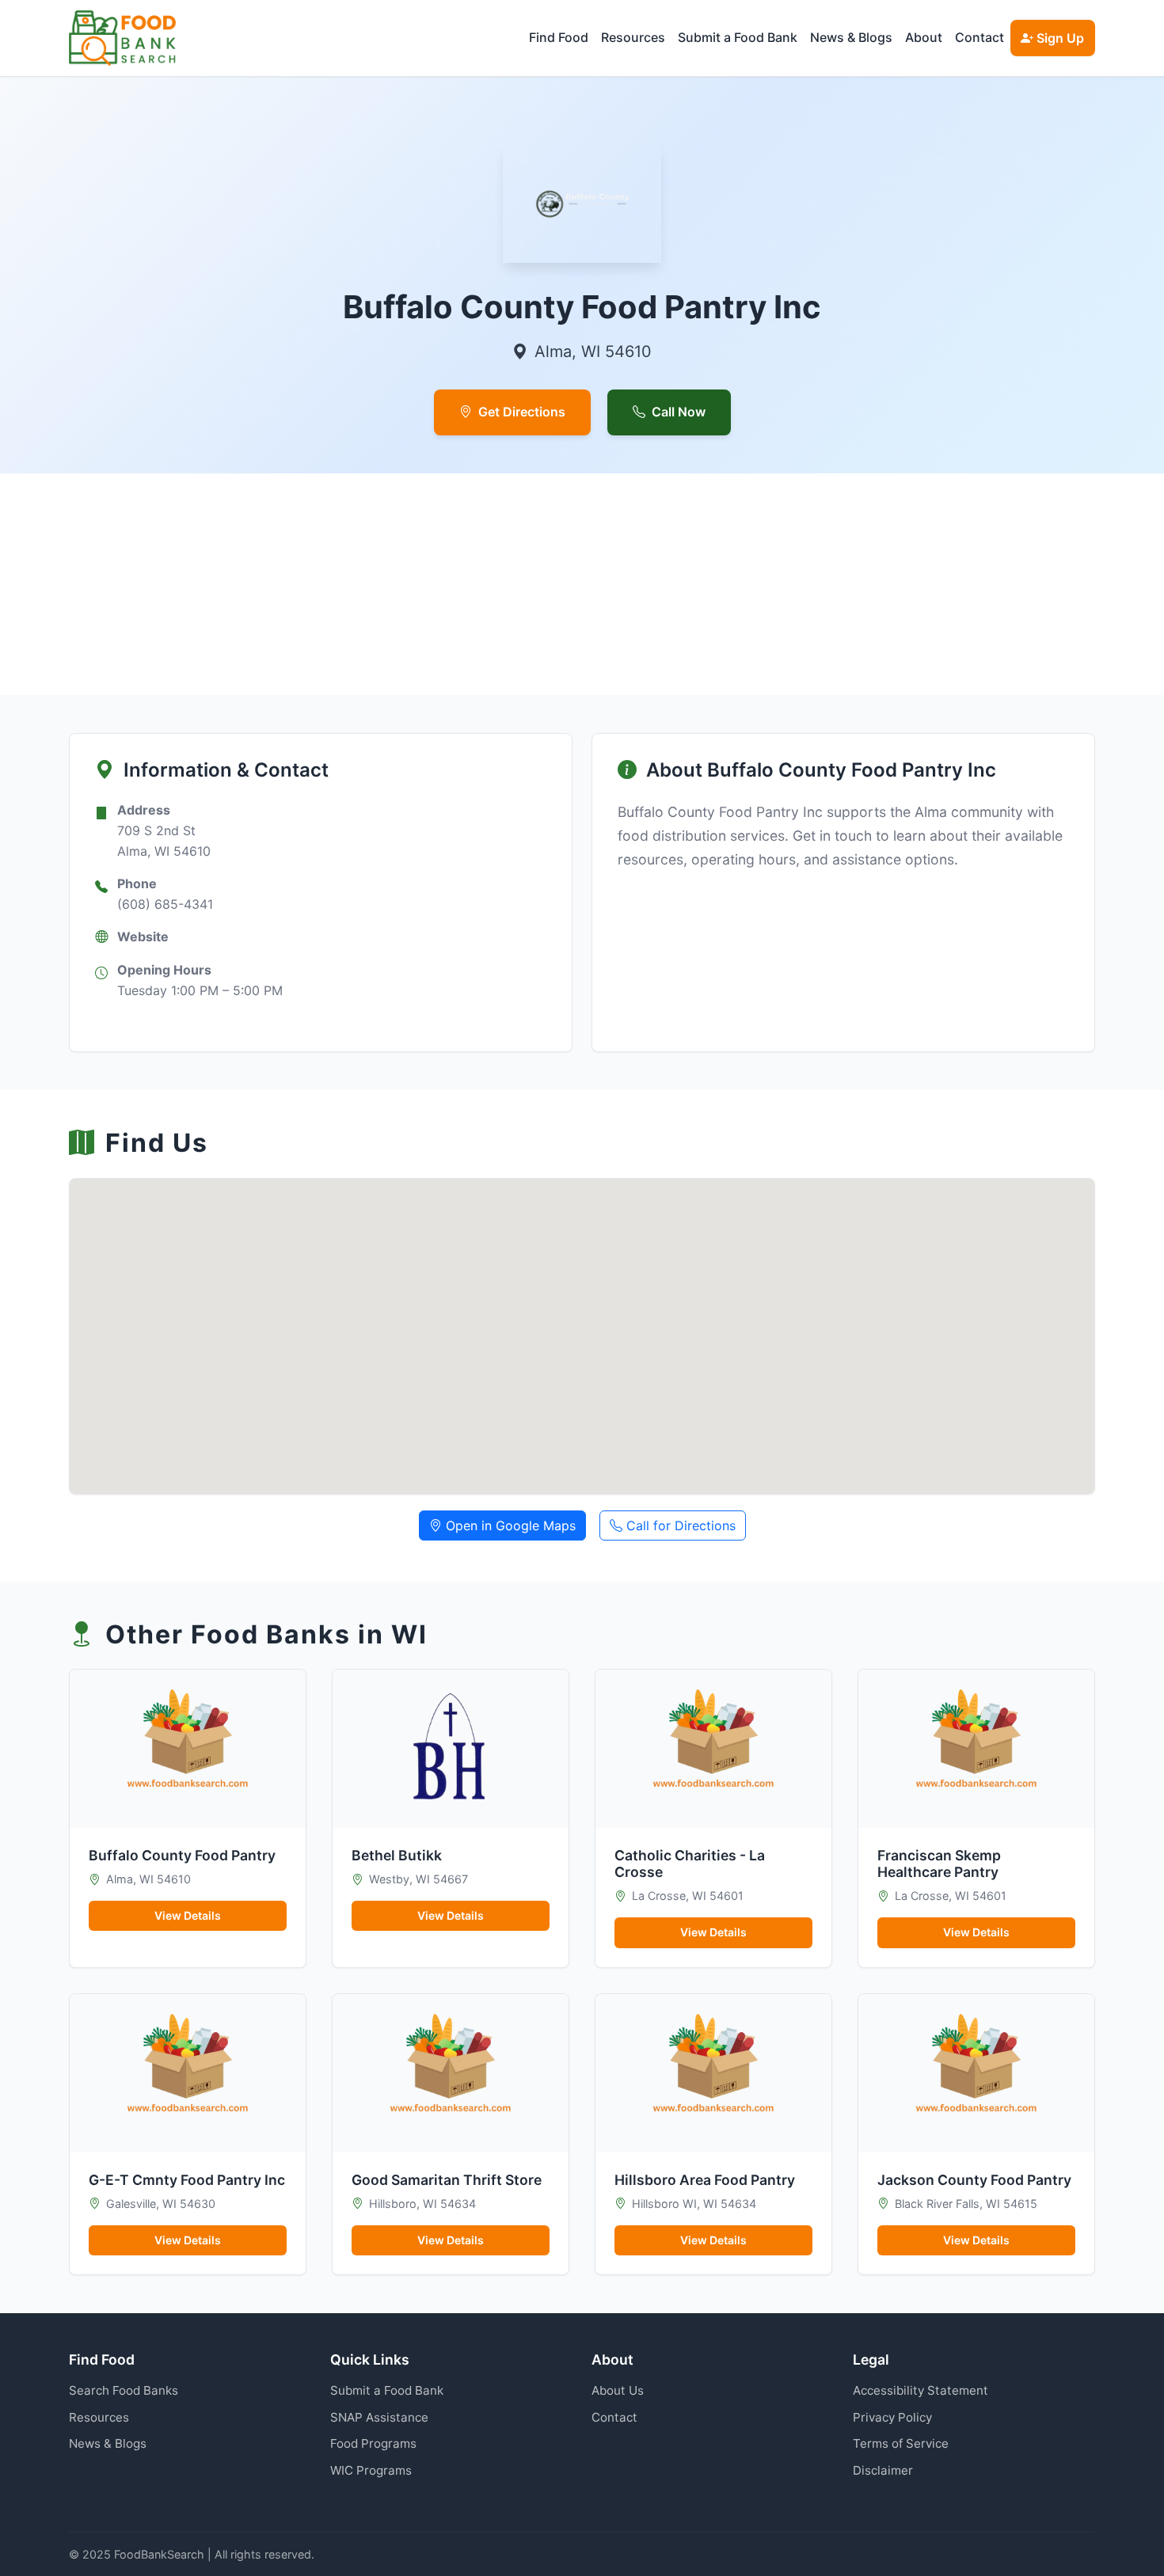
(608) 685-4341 (165, 904)
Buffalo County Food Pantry (182, 1855)
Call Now (679, 412)
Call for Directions (679, 1525)
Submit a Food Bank (738, 37)
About (924, 37)
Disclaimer (883, 2470)
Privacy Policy (892, 2417)
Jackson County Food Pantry (974, 2180)
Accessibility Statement (921, 2390)
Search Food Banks (124, 2390)
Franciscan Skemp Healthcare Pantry (939, 1864)
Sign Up (1059, 38)
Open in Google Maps (509, 1525)
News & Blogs (851, 37)
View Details (188, 1915)
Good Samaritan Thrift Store (447, 2180)
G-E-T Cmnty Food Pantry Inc (187, 2180)
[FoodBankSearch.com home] (122, 38)
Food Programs (373, 2443)
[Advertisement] (544, 584)
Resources (633, 37)
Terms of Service (901, 2443)
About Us (618, 2390)
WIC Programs (371, 2470)
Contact (980, 37)
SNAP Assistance (379, 2417)
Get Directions (522, 412)
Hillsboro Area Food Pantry (705, 2180)
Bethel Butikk (397, 1855)
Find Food (559, 37)
